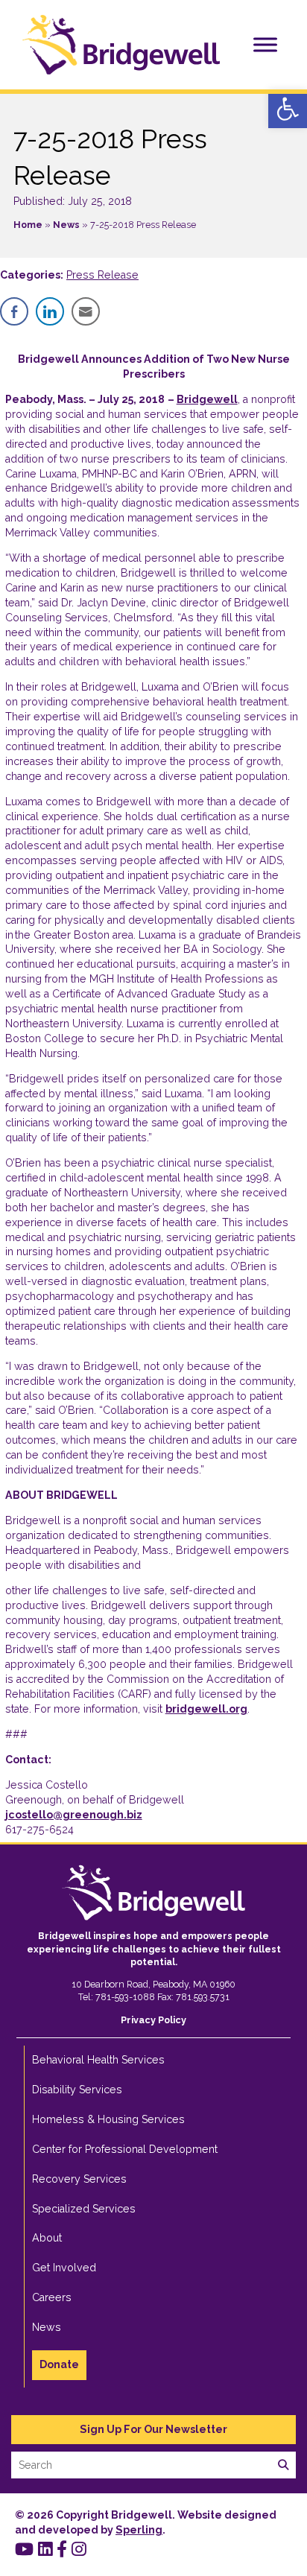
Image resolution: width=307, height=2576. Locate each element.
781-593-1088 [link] (125, 1997)
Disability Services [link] (77, 2090)
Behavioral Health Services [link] (98, 2060)
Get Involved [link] (64, 2268)
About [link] (47, 2238)
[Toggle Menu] (265, 44)
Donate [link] (59, 2364)
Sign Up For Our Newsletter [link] (153, 2429)
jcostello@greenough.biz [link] (74, 1815)
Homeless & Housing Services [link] (108, 2119)
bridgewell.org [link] (206, 1709)
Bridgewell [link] (207, 399)
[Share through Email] (86, 311)
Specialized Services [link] (84, 2209)
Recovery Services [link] (79, 2179)
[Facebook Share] (14, 311)
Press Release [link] (102, 275)
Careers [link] (52, 2297)
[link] (288, 109)
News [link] (66, 225)
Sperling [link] (139, 2530)
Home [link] (28, 225)
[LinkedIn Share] (50, 311)
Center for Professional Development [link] (125, 2149)
